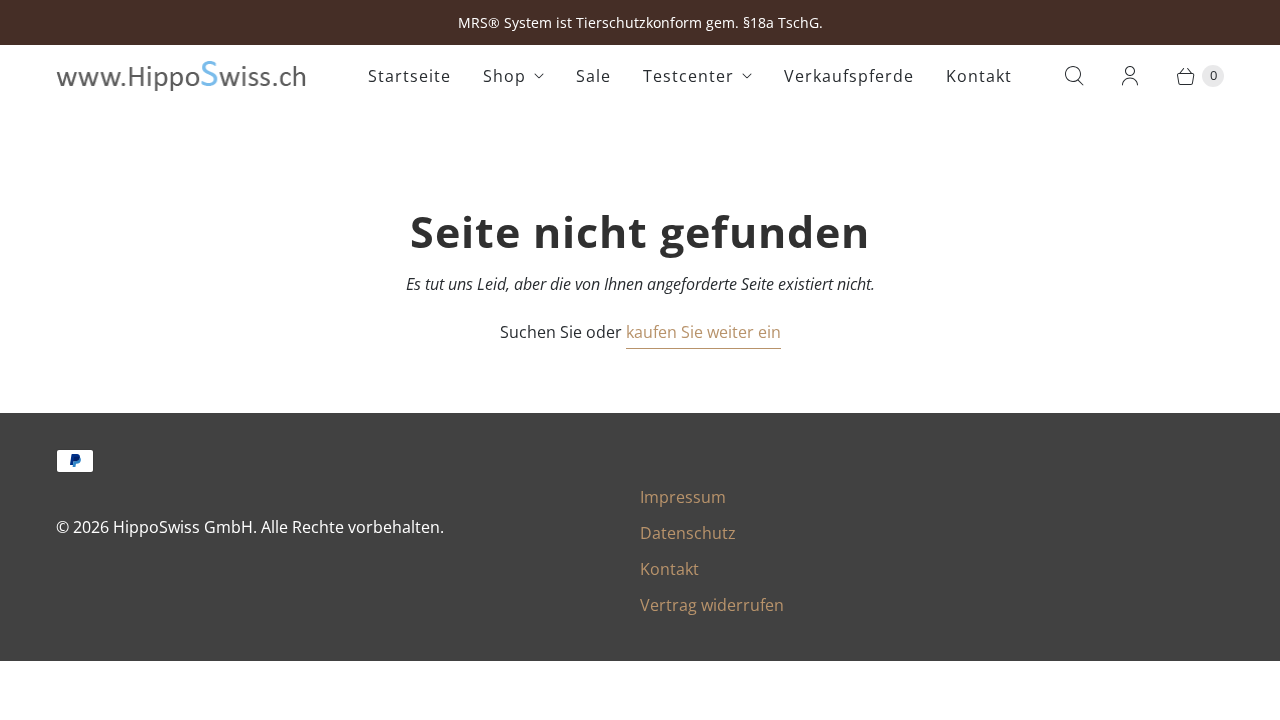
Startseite (409, 76)
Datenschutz (688, 533)
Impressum (683, 497)
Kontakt (979, 76)
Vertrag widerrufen (712, 605)
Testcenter (688, 76)
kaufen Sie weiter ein (703, 332)
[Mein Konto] (1130, 76)
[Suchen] (1074, 76)
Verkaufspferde (849, 76)
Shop (504, 76)
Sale (593, 76)
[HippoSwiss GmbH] (181, 76)
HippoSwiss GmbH (183, 527)
